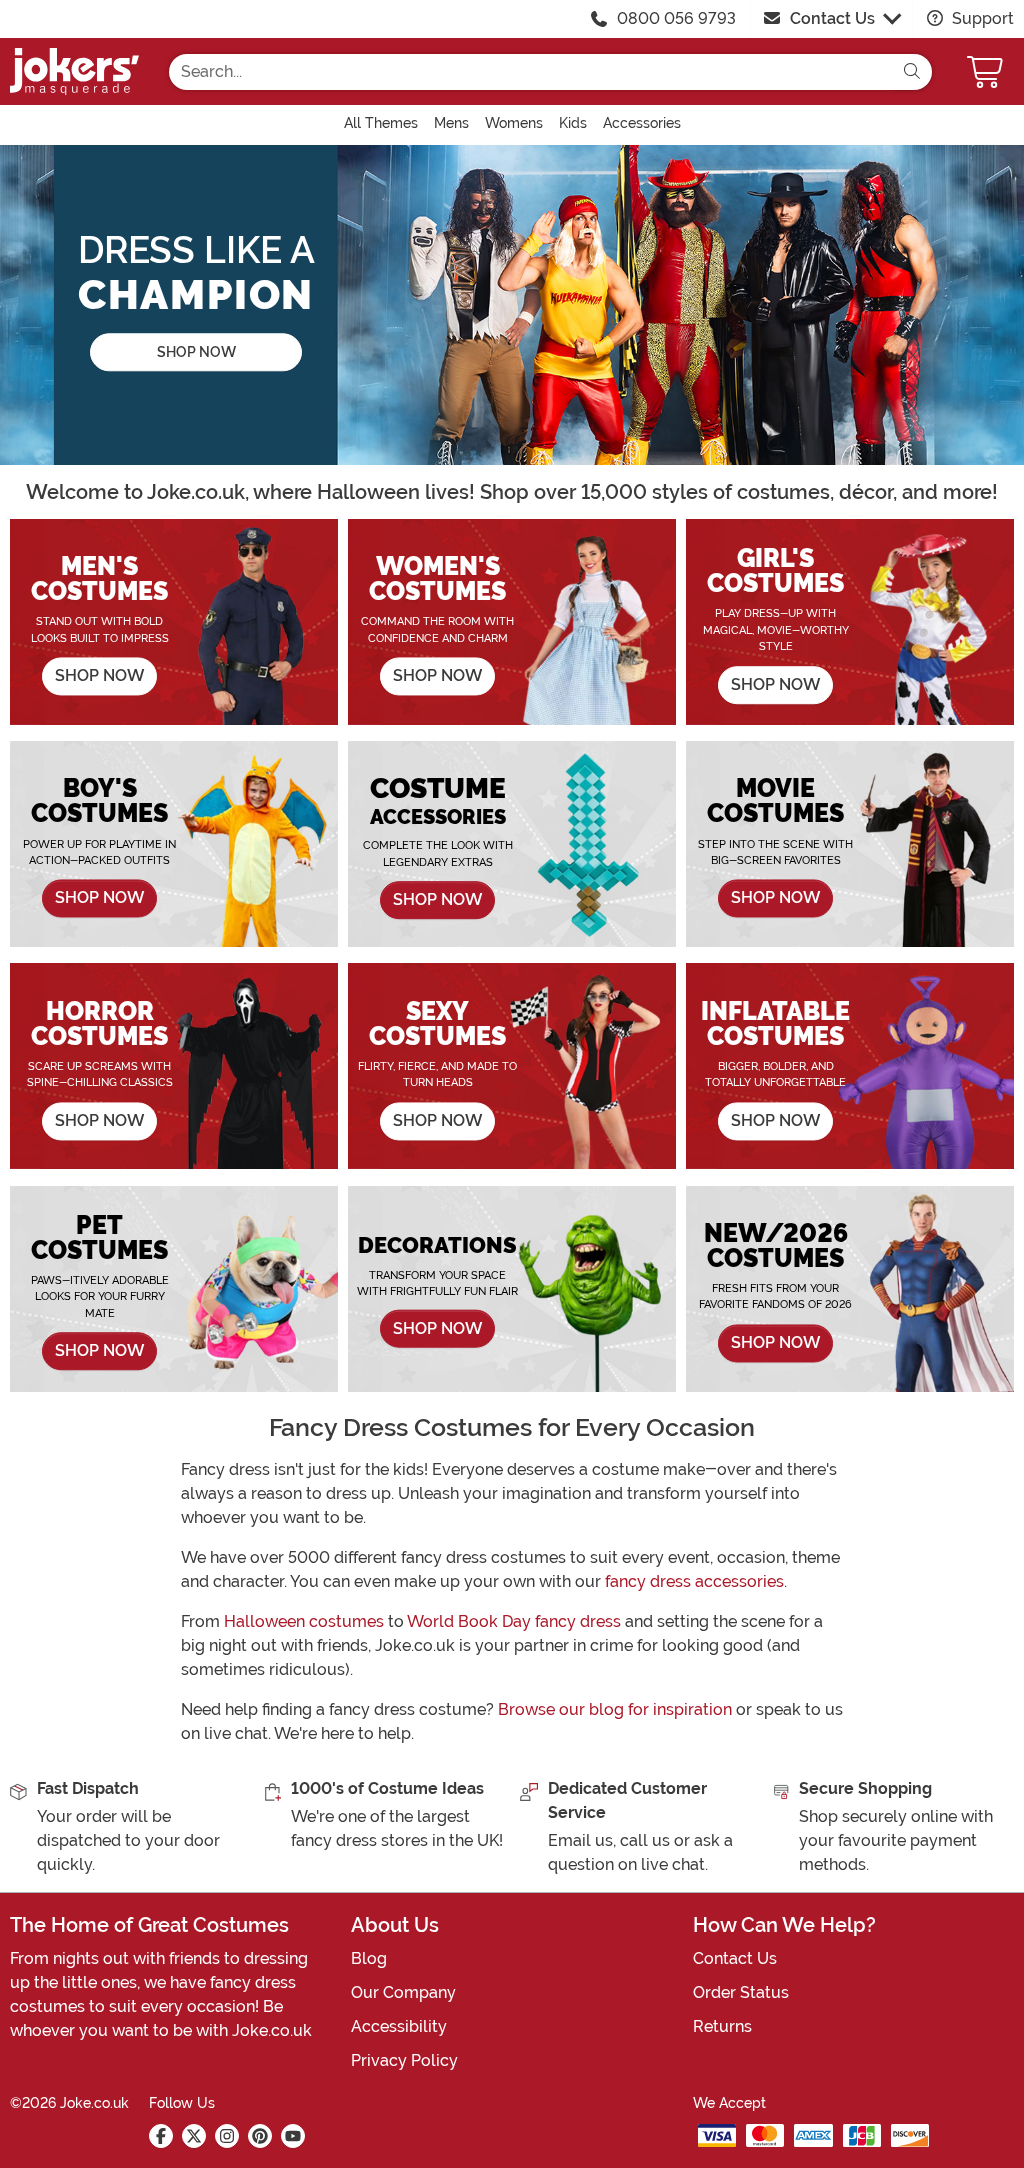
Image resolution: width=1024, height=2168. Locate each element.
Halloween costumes (304, 1621)
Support (981, 18)
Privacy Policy (404, 2060)
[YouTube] (293, 2136)
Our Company (403, 1992)
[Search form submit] (912, 72)
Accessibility (399, 2026)
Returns (722, 2026)
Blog (369, 1958)
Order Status (741, 1992)
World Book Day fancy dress (514, 1621)
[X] (194, 2136)
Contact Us (832, 18)
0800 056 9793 (676, 18)
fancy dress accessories (694, 1581)
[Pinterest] (260, 2136)
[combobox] (530, 72)
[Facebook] (161, 2136)
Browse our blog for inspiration (615, 1709)
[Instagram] (227, 2136)
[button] (987, 71)
